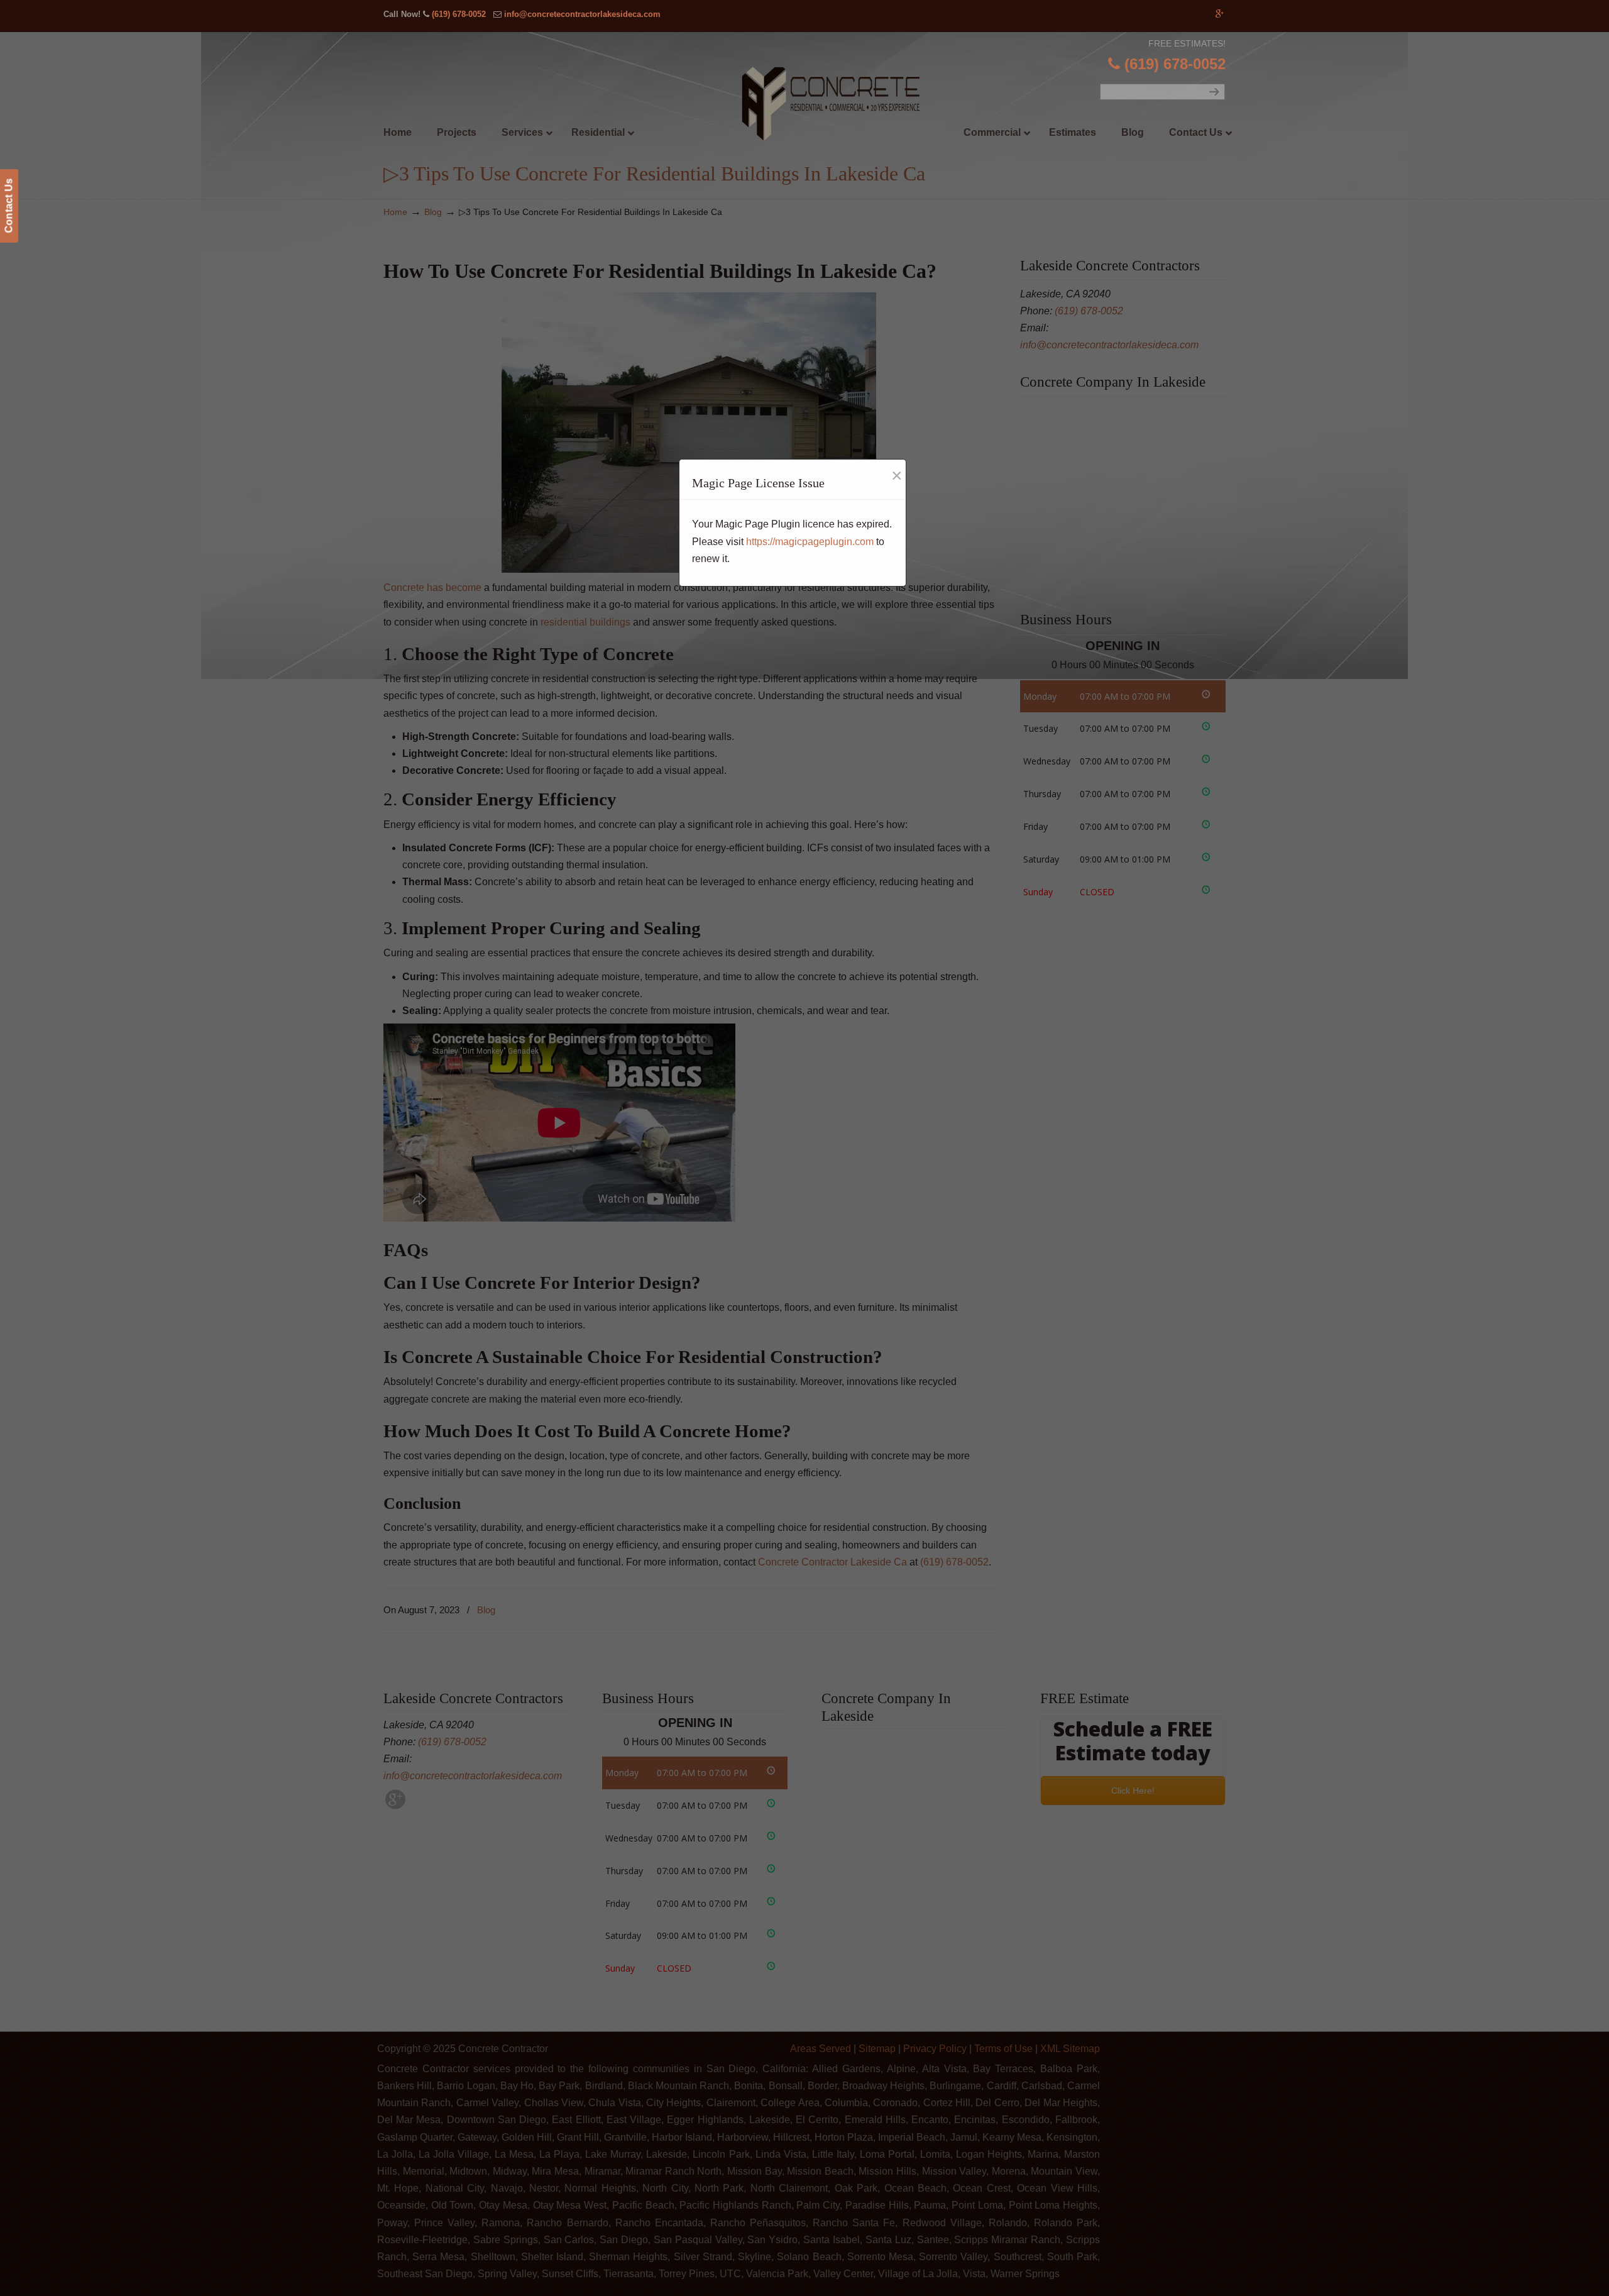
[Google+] (1220, 14)
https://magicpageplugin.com (810, 542)
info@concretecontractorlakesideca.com (582, 14)
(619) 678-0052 (459, 14)
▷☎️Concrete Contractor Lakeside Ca (830, 105)
